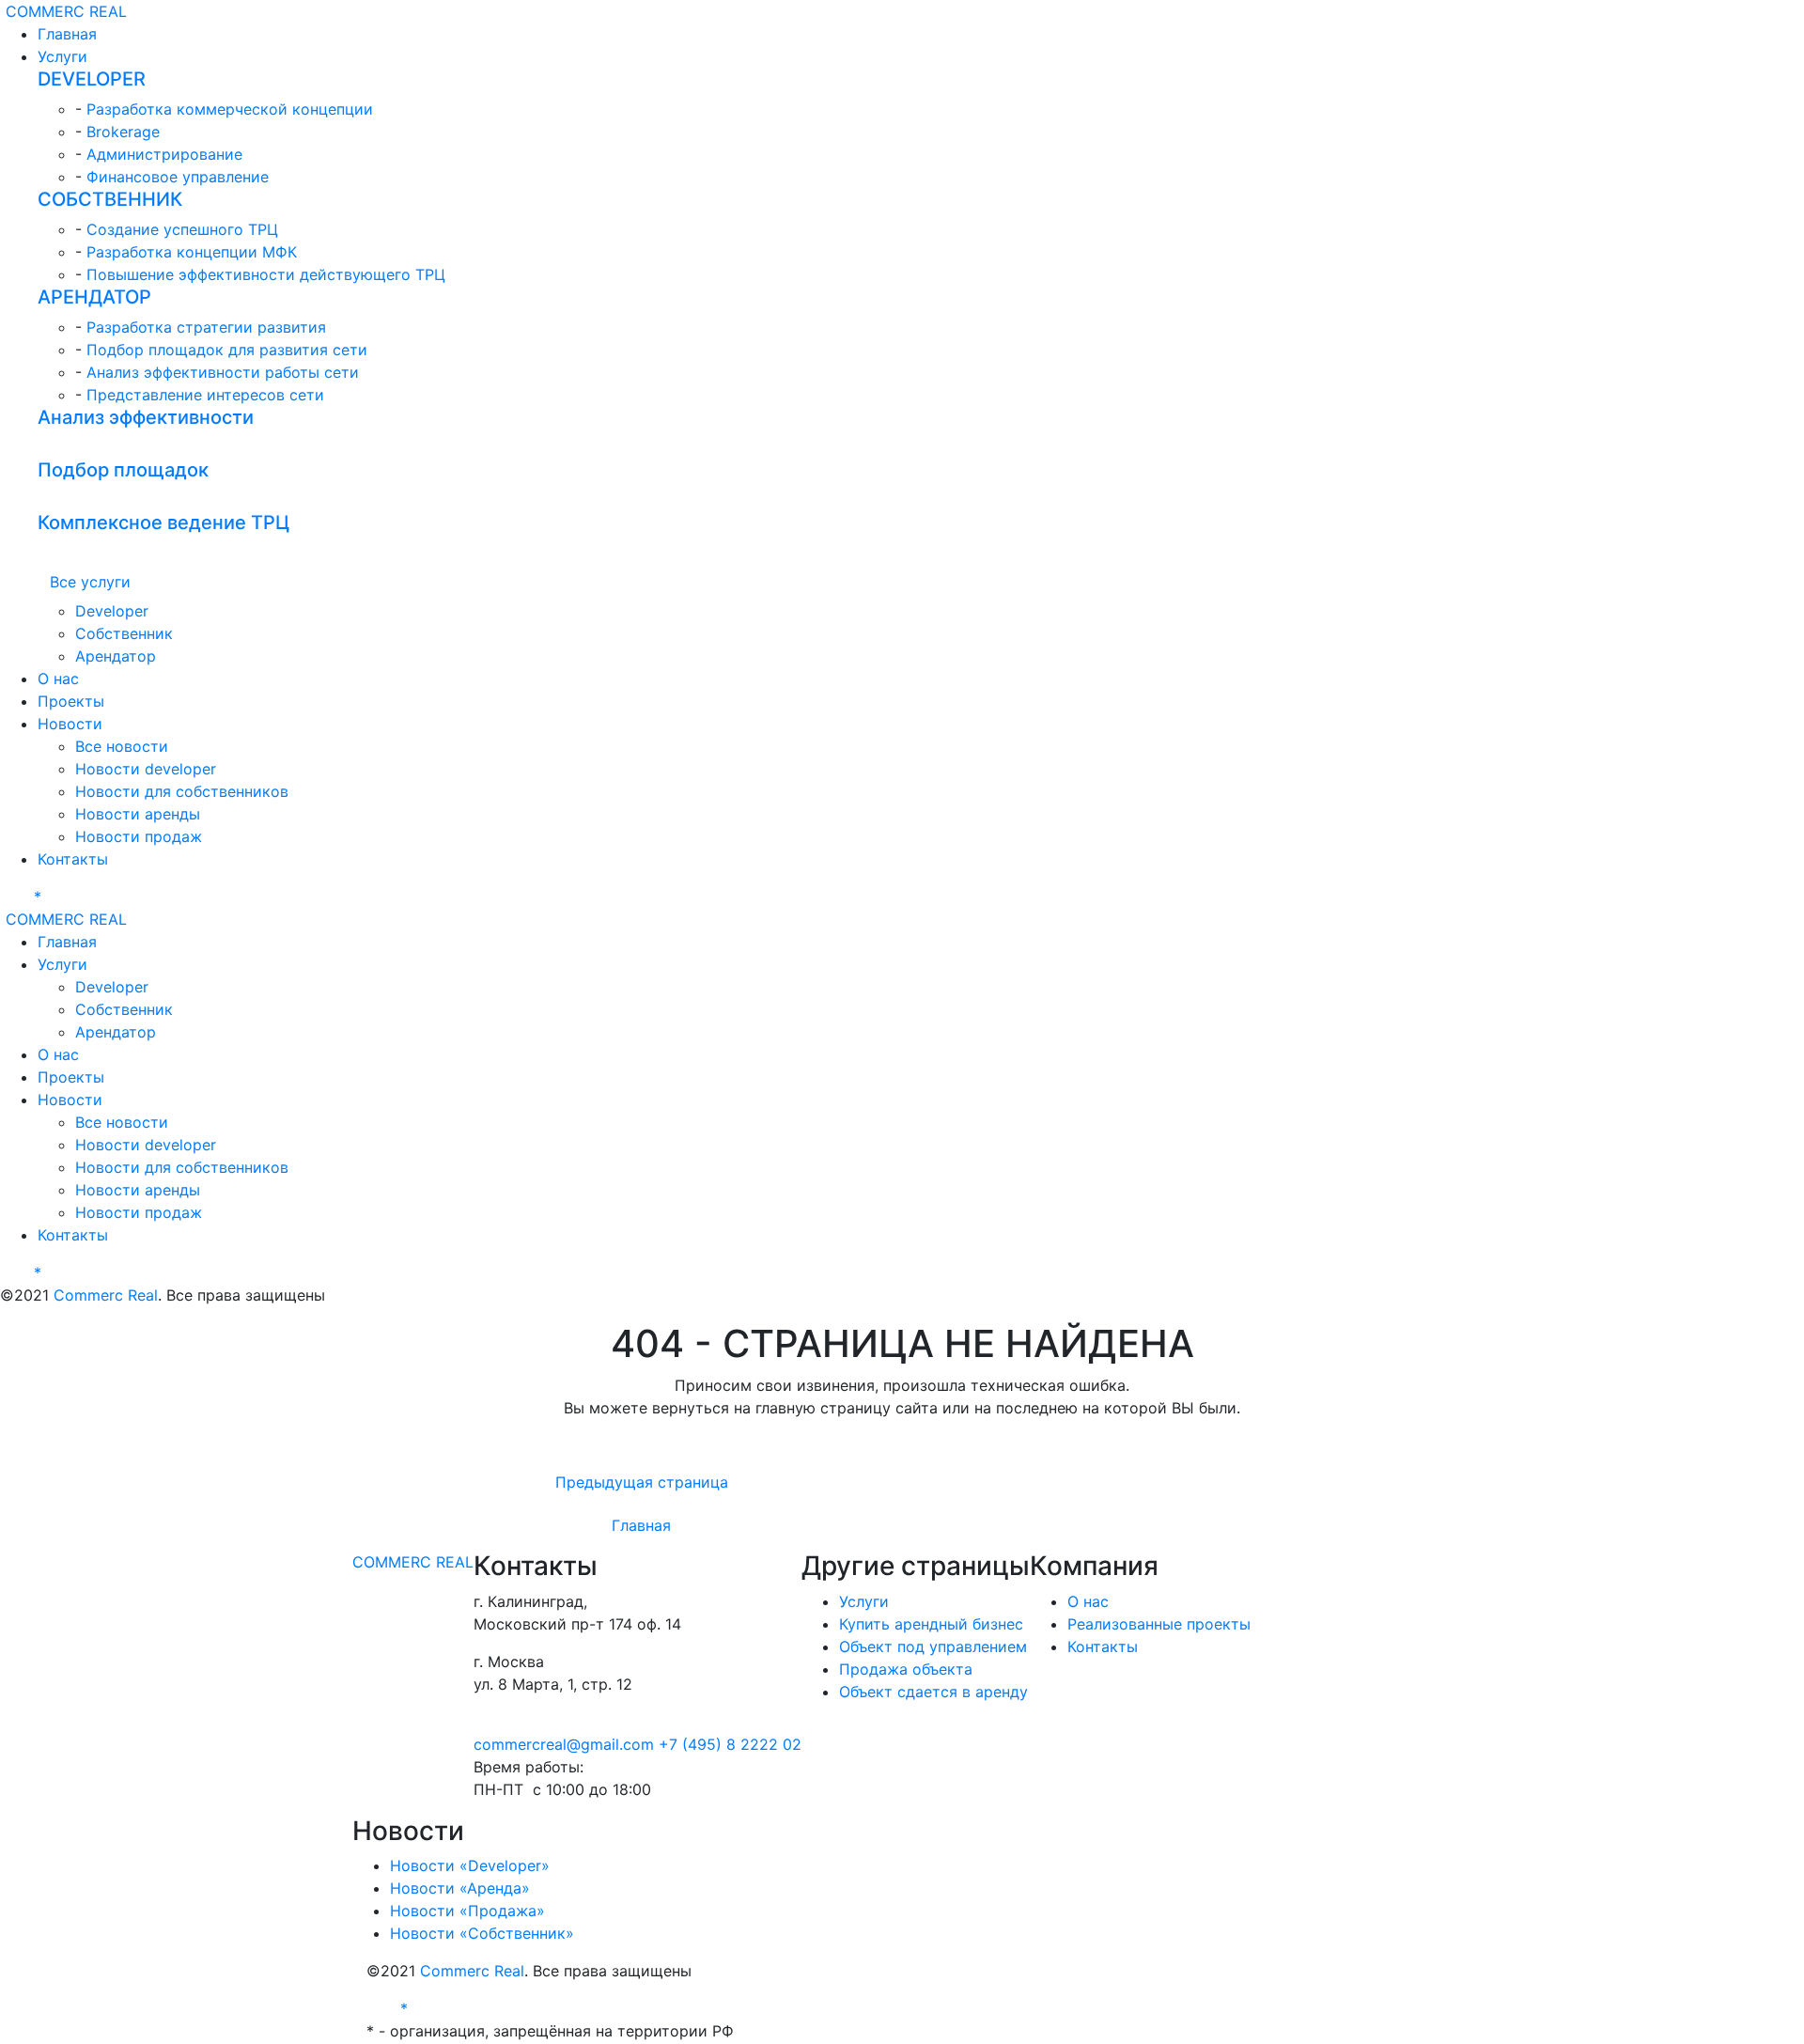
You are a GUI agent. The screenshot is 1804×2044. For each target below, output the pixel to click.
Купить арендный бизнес (931, 1624)
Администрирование (164, 154)
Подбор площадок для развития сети (227, 350)
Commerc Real (106, 1295)
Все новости (122, 746)
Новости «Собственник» (482, 1933)
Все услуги (90, 582)
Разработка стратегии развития (206, 327)
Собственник (124, 633)
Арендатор (116, 656)
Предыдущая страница (642, 1482)
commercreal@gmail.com (566, 1744)
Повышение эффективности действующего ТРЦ (266, 274)
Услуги (62, 56)
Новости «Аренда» (460, 1888)
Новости (70, 724)
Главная (67, 34)
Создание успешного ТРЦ (182, 229)
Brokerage (123, 132)
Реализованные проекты (1159, 1624)
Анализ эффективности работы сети (223, 372)
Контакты (73, 859)
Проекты (71, 701)
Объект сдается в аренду (933, 1692)
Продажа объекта (906, 1669)
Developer (112, 611)
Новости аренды (138, 814)
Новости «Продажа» (467, 1911)
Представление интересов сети (205, 395)
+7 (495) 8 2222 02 (730, 1744)
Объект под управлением (933, 1646)
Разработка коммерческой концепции (230, 109)
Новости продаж (139, 836)
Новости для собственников (182, 791)
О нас (58, 679)
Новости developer (146, 769)
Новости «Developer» (470, 1865)
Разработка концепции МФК (192, 252)
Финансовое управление (178, 177)
